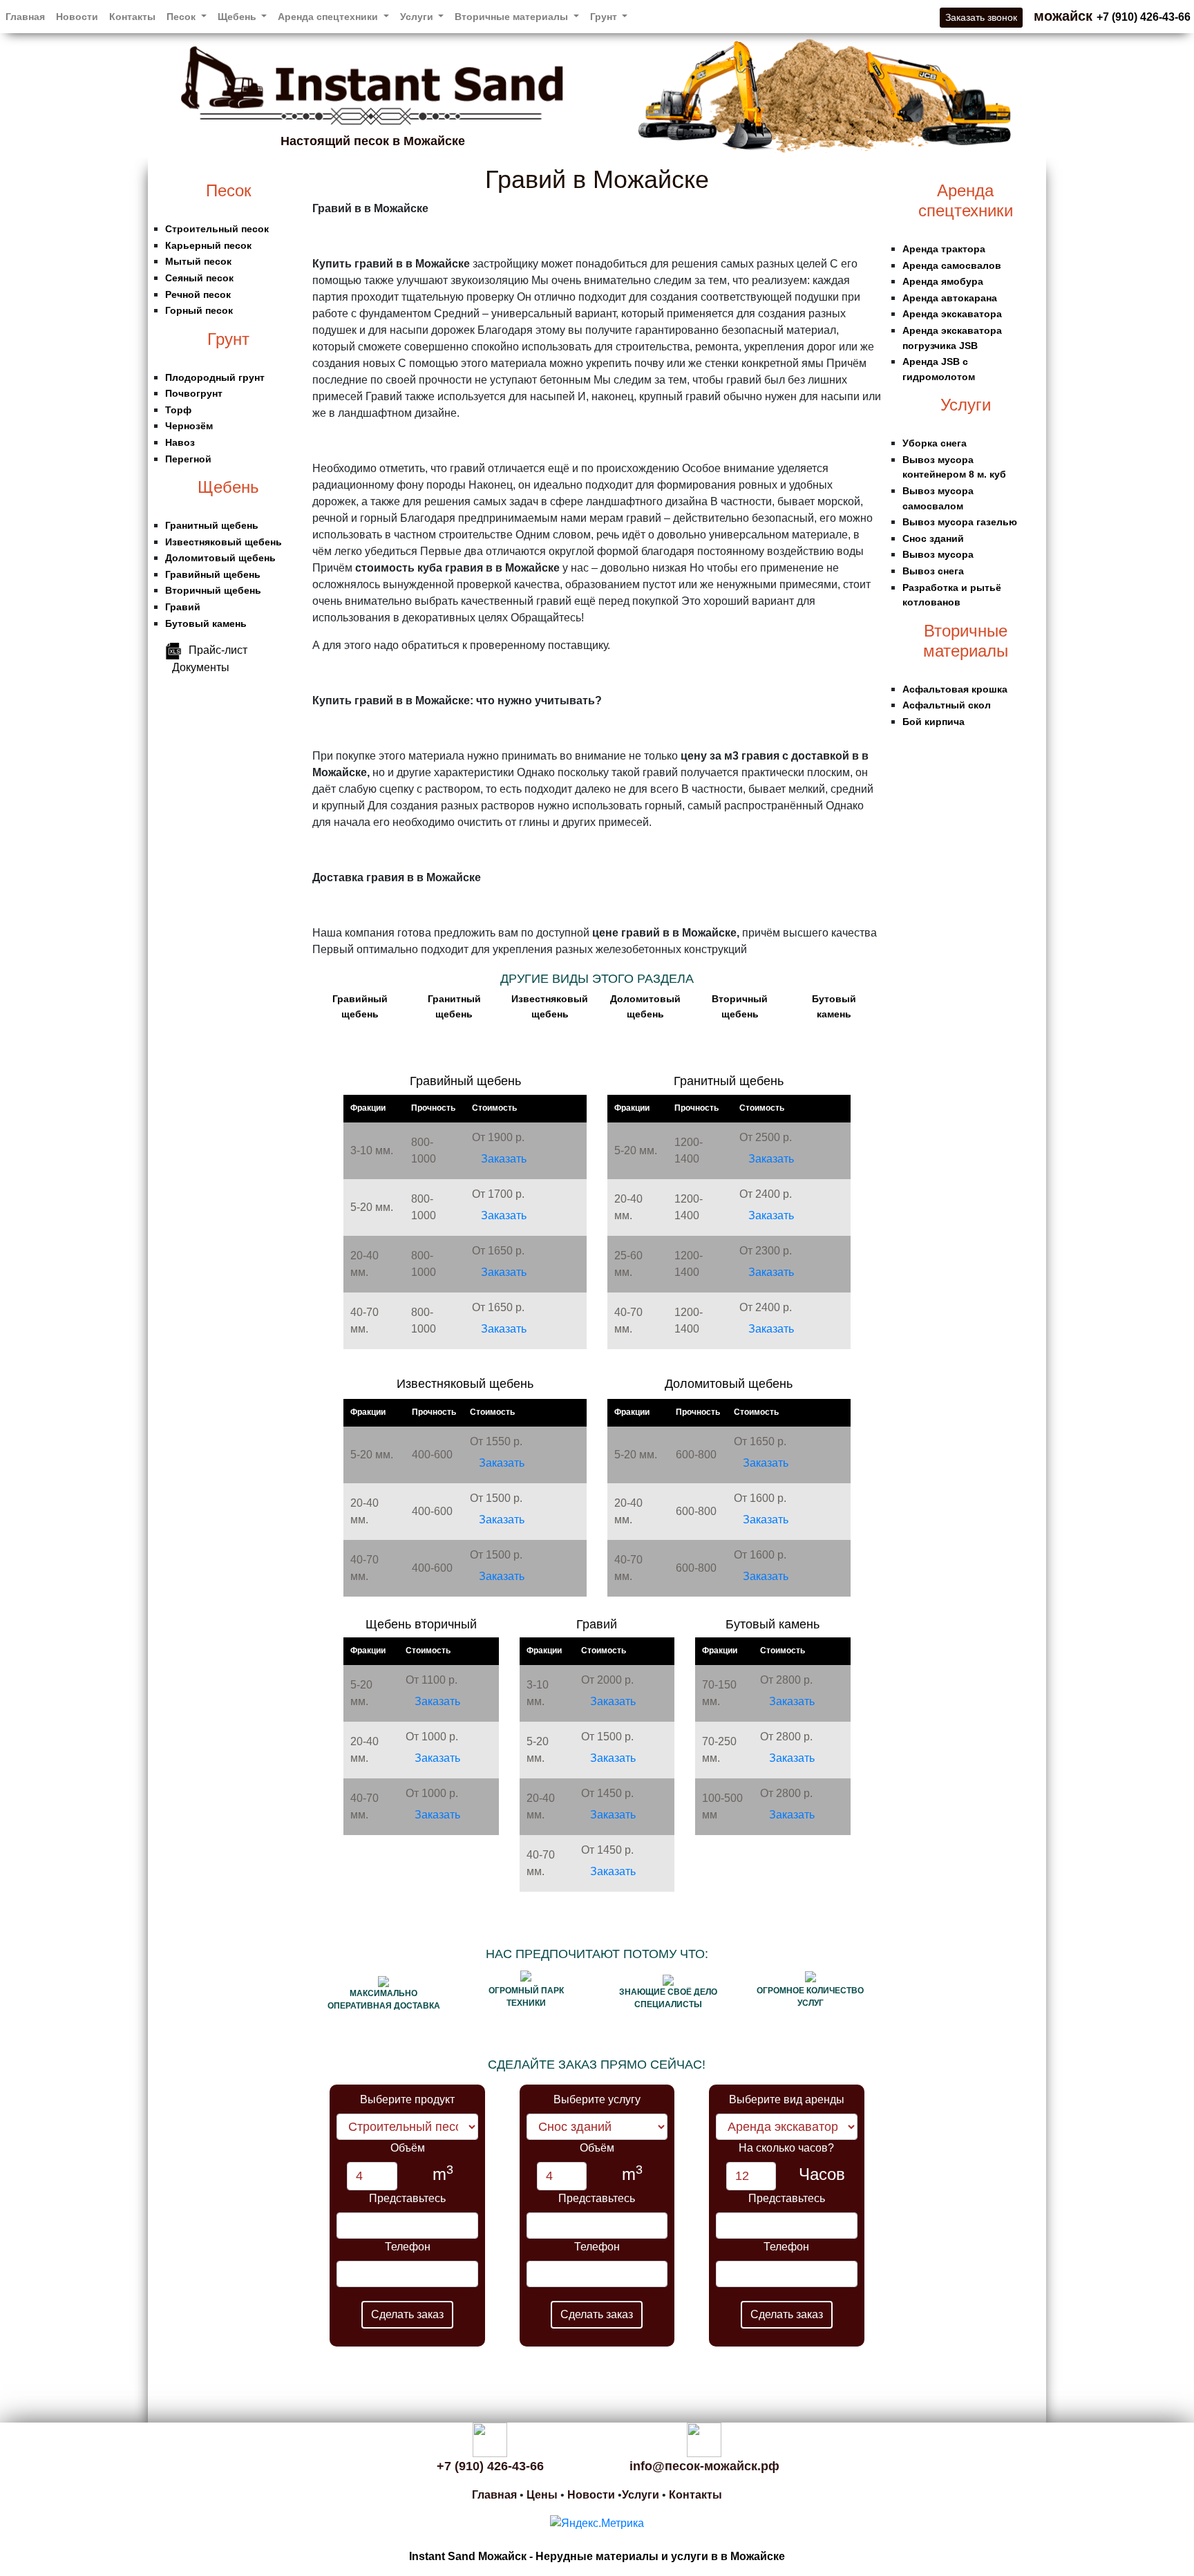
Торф (178, 410)
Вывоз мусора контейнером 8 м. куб (954, 467)
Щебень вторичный (421, 1624)
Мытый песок (198, 261)
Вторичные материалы (966, 641)
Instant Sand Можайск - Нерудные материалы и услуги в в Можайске (597, 2556)
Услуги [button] (418, 17)
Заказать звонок (981, 17)
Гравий (183, 607)
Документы (201, 667)
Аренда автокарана (950, 298)
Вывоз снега (933, 571)
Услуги (966, 405)
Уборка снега (935, 443)
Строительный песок (217, 229)
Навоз (180, 442)
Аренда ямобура (943, 281)
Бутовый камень (206, 623)
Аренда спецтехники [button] (329, 17)
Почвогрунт (194, 393)
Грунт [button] (605, 17)
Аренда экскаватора (952, 314)
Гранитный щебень (212, 525)
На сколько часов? (786, 2148)
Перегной (188, 459)
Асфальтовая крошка (955, 689)
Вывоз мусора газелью (960, 522)
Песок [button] (182, 17)
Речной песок (198, 294)
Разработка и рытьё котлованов (952, 595)
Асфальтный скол (947, 705)
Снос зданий (933, 538)
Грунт (228, 339)
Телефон (408, 2247)
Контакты (132, 17)
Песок (229, 190)
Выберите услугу (597, 2099)
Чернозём (189, 426)
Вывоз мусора (938, 554)
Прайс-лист (218, 650)
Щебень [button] (238, 17)
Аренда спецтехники (966, 200)
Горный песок (199, 310)
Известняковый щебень (224, 542)
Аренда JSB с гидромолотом (939, 369)
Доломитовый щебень (220, 558)
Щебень (228, 487)
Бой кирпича (934, 722)
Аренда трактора (944, 249)
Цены (542, 2495)
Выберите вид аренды (787, 2099)
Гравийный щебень (213, 574)
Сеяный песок (199, 278)
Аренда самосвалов (952, 265)
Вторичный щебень (213, 590)
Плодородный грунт (215, 377)
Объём (408, 2148)
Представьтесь (407, 2198)
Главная (25, 17)
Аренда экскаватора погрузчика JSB (952, 338)
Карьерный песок (208, 245)
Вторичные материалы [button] (513, 17)
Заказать (504, 1159)
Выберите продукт (407, 2099)
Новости (77, 17)
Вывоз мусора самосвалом (938, 498)
